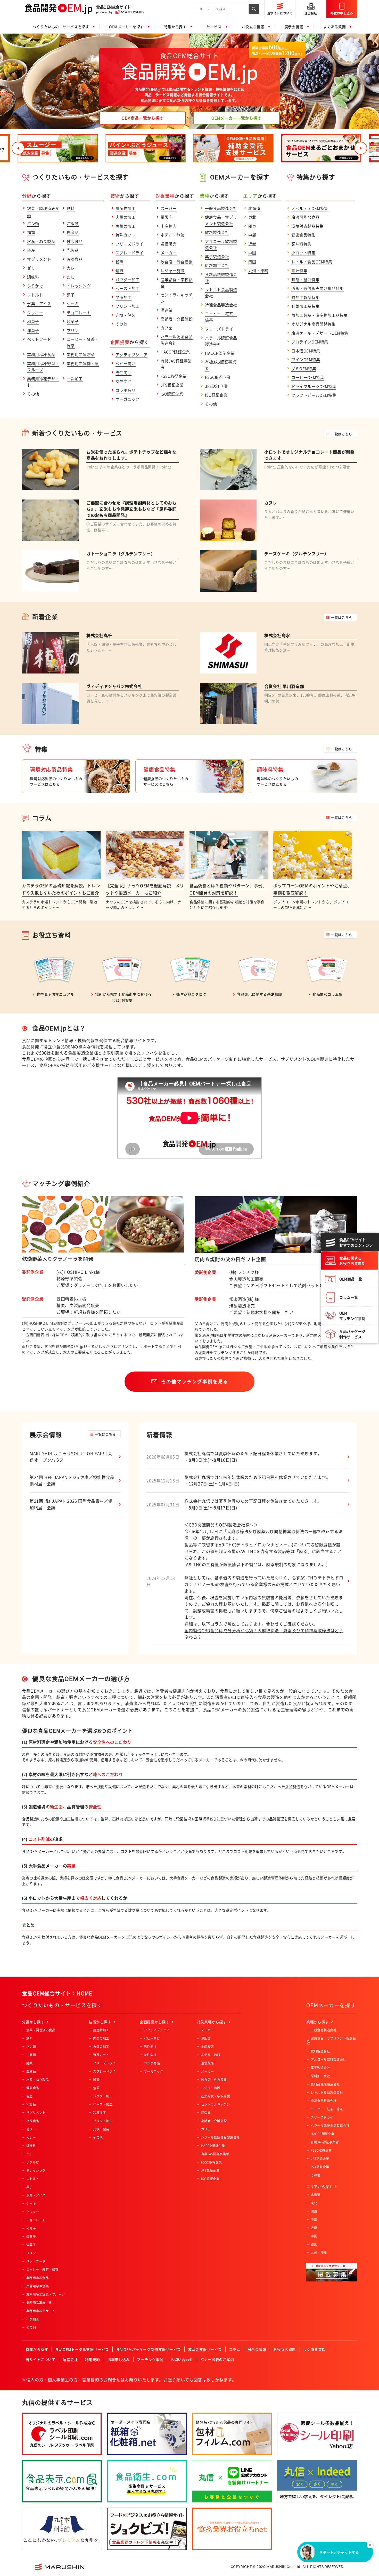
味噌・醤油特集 (305, 280)
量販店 (167, 217)
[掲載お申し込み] (342, 3)
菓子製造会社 (217, 257)
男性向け (123, 372)
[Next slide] (361, 148)
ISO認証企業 (172, 394)
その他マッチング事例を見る (195, 1381)
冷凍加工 (123, 297)
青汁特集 (299, 271)
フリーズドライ (130, 244)
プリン (73, 330)
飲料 (71, 208)
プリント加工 (128, 306)
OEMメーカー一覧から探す (237, 118)
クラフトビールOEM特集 (314, 395)
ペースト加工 (128, 288)
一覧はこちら (341, 434)
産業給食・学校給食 (216, 2096)
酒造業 (167, 310)
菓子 (71, 295)
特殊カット (126, 235)
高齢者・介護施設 (177, 319)
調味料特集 (301, 244)
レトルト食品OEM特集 (312, 262)
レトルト (35, 295)
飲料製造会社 (217, 232)
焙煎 (120, 271)
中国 (252, 253)
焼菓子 (73, 321)
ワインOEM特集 (306, 360)
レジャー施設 (173, 271)
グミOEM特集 (304, 369)
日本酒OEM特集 (306, 351)
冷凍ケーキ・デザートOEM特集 (320, 333)
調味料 (33, 277)
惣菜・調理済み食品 (41, 2030)
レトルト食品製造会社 (327, 2092)
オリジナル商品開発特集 (314, 324)
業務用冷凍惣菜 (81, 354)
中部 (252, 235)
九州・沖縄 (258, 271)
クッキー (35, 313)
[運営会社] (311, 3)
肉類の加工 (126, 217)
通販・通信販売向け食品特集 (318, 288)
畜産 (31, 250)
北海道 (254, 208)
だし (71, 277)
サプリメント (39, 259)
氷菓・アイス (39, 304)
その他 (33, 394)
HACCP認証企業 (175, 352)
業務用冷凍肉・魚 (83, 363)
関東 (252, 226)
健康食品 (75, 241)
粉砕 (120, 262)
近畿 (252, 244)
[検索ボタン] (254, 9)
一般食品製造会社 (221, 208)
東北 (252, 217)
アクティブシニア (132, 355)
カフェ (167, 328)
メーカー (169, 253)
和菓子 (33, 321)
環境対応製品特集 (307, 226)
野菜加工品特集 (305, 306)
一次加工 (75, 379)
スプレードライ (130, 253)
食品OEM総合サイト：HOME (57, 1993)
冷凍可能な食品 (305, 217)
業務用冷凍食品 (41, 354)
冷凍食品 (75, 259)
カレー (73, 268)
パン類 (33, 224)
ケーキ (73, 304)
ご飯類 (73, 224)
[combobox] (222, 9)
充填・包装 (126, 315)
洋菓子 (33, 330)
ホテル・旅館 (173, 235)
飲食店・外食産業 (177, 262)
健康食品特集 (303, 235)
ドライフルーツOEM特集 (314, 386)
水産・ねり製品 (41, 241)
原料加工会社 (217, 265)
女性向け (123, 381)
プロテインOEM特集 (310, 342)
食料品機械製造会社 (325, 2084)
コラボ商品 (126, 390)
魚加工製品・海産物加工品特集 (319, 315)
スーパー (169, 208)
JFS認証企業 (172, 385)
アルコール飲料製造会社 (328, 2059)
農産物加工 (126, 208)
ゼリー (33, 268)
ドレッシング (79, 286)
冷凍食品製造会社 (221, 305)
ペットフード (39, 339)
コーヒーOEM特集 (308, 377)
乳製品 (73, 250)
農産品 (73, 232)
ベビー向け (126, 363)
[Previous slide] (18, 148)
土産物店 (169, 226)
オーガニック (128, 399)
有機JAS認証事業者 (215, 2154)
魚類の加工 (126, 226)
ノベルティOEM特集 (310, 208)
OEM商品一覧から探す (143, 118)
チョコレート (79, 313)
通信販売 (169, 244)
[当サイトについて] (280, 3)
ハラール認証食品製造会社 (220, 2137)
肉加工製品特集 (305, 297)
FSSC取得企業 (174, 376)
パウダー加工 (128, 280)
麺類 (31, 232)
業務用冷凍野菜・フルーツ (46, 2294)
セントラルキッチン (216, 2104)
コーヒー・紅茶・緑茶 (42, 2270)
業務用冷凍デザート (41, 2311)
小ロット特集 (303, 253)
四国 (252, 262)
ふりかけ (35, 286)
